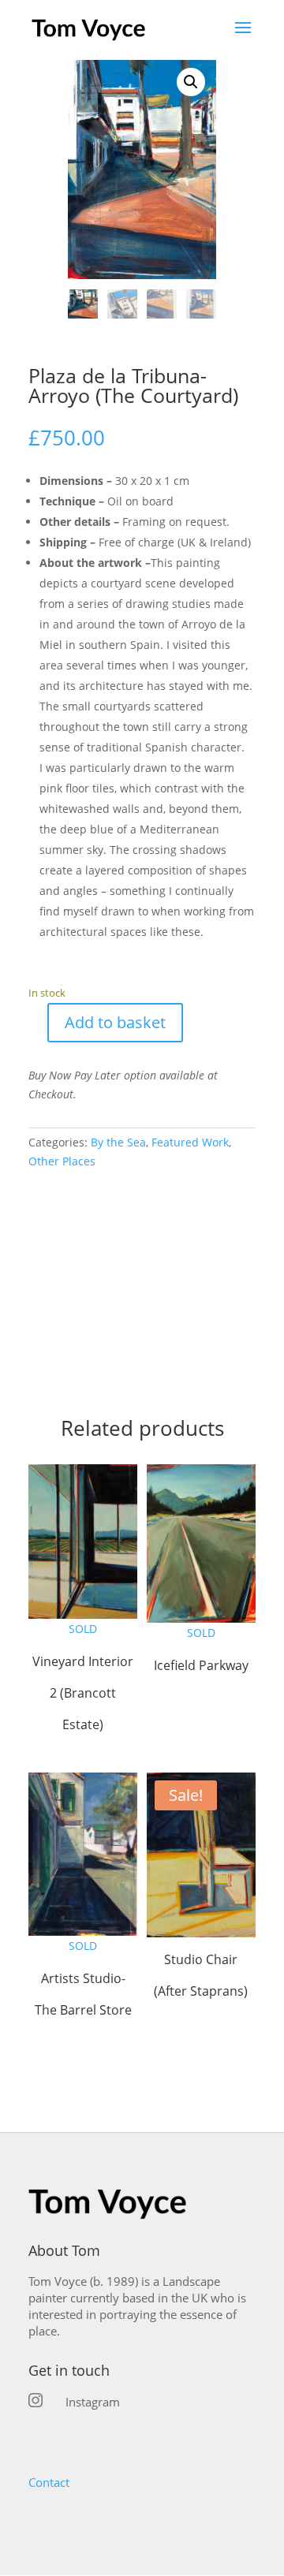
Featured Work (190, 1142)
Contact (49, 2482)
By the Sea (118, 1142)
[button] (191, 82)
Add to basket (115, 1022)
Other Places (62, 1161)
